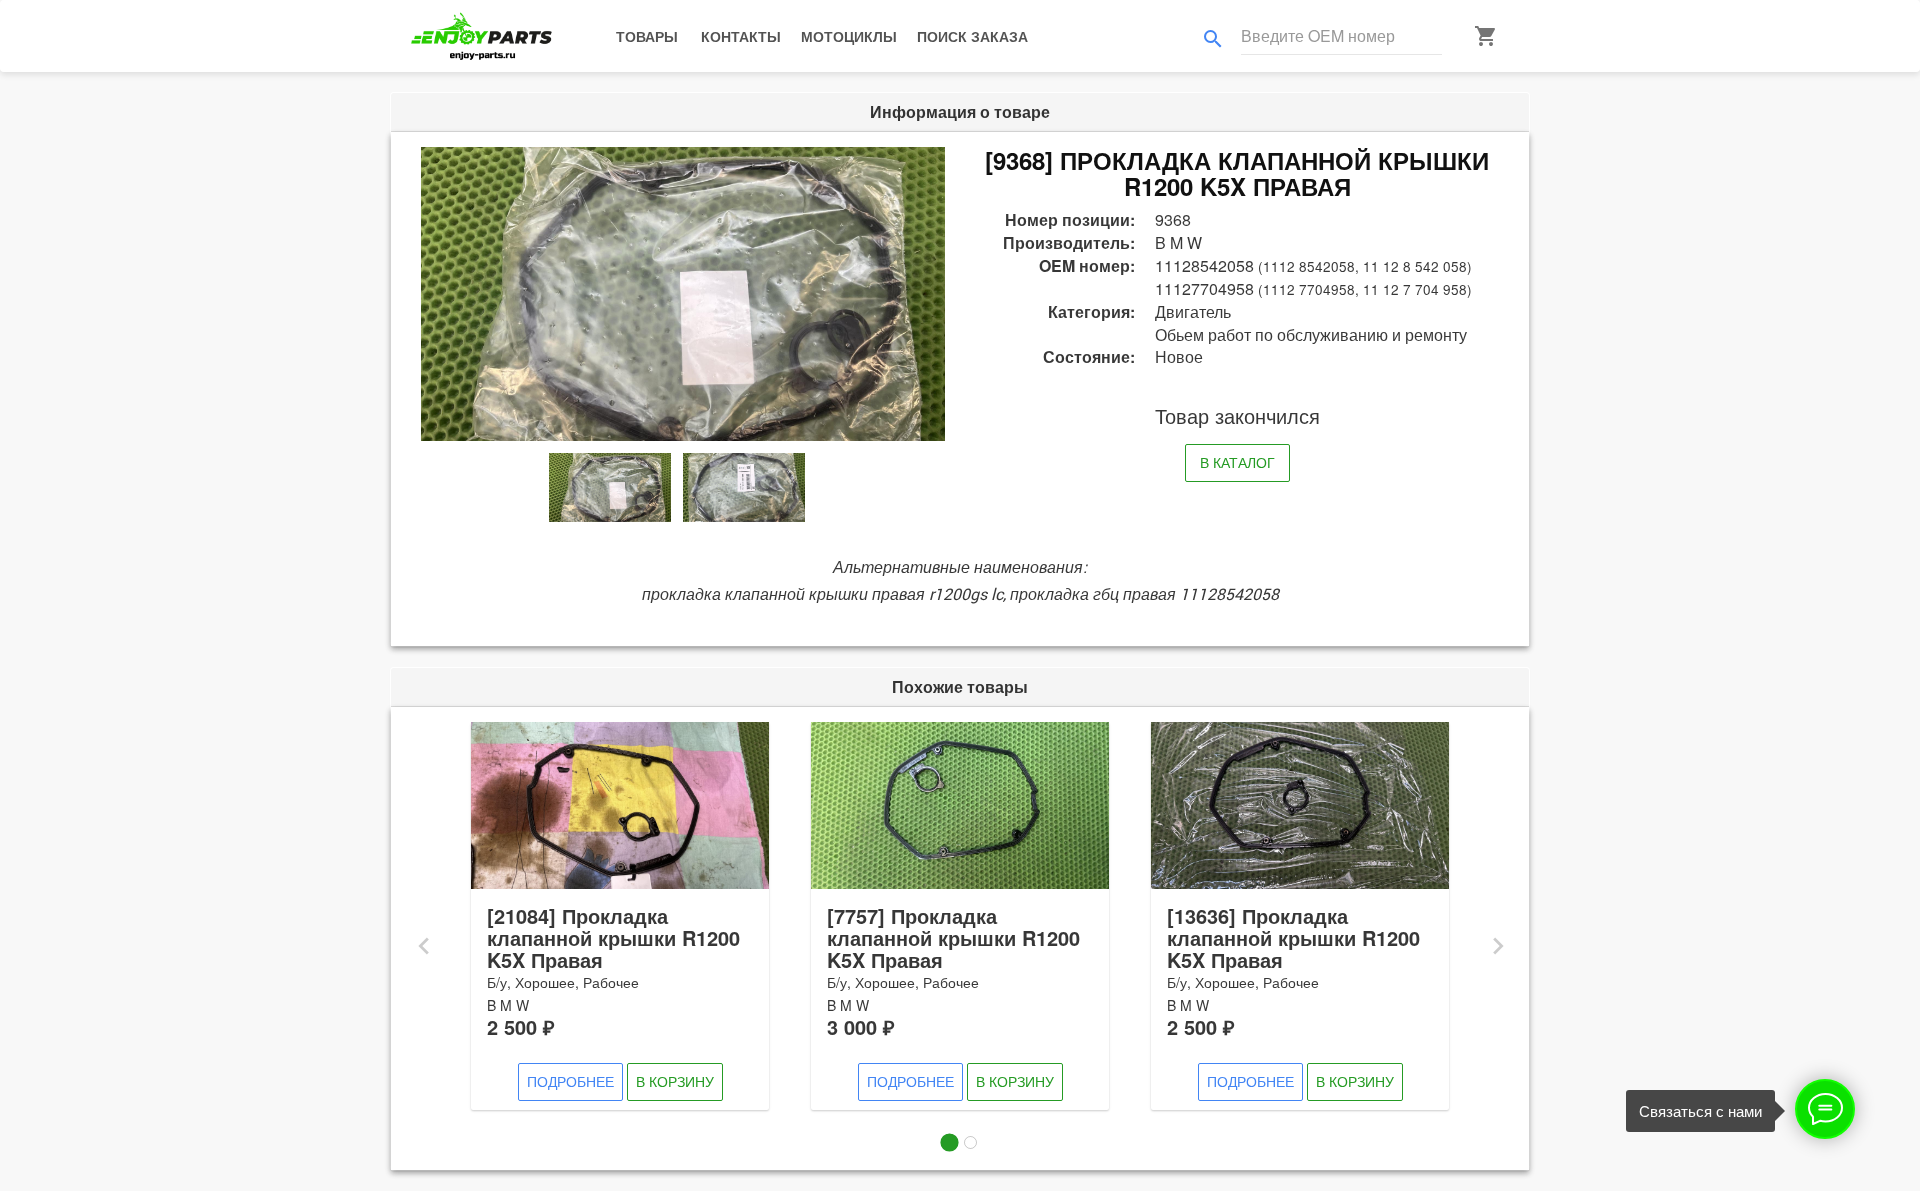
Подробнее (570, 1081)
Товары (647, 36)
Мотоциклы (849, 36)
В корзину (675, 1081)
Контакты (741, 36)
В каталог (1237, 462)
